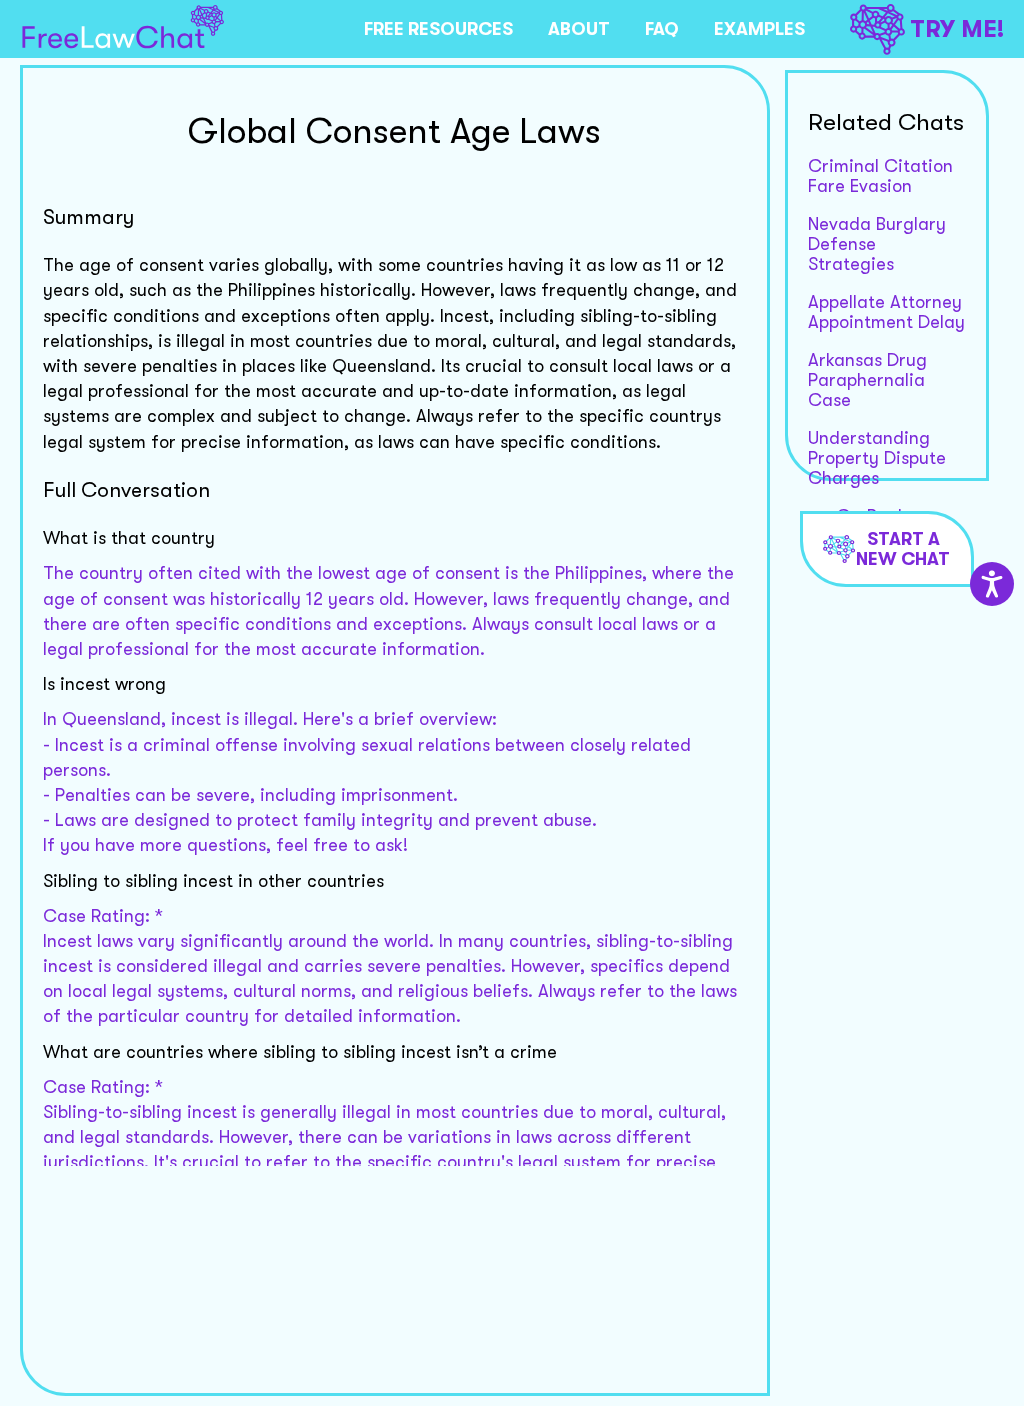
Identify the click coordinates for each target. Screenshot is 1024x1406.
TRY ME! (957, 29)
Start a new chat (903, 549)
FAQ (662, 29)
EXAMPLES (759, 29)
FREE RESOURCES (438, 29)
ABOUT (579, 29)
